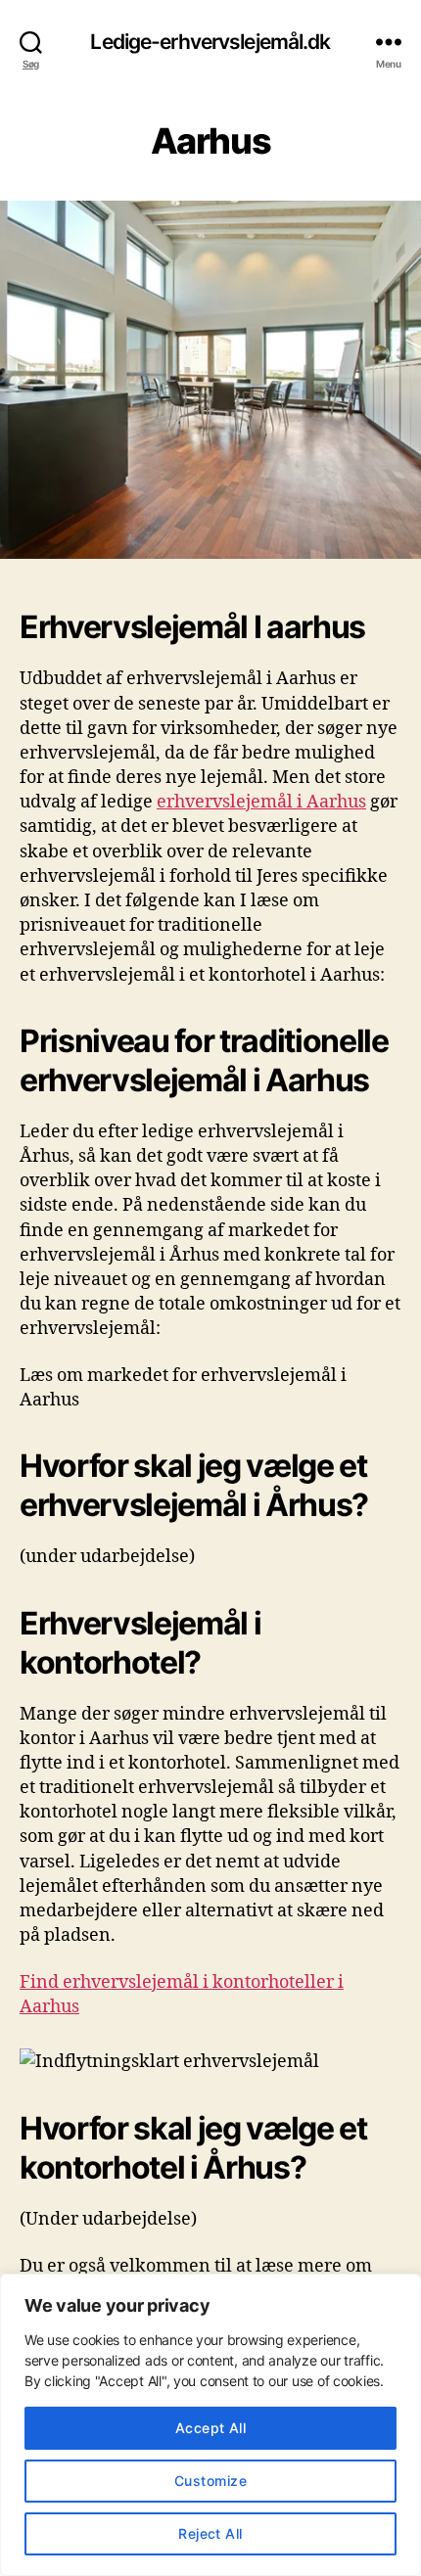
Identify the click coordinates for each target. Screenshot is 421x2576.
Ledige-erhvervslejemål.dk (210, 42)
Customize (210, 2481)
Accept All (211, 2428)
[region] (210, 2425)
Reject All (210, 2533)
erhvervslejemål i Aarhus (261, 802)
